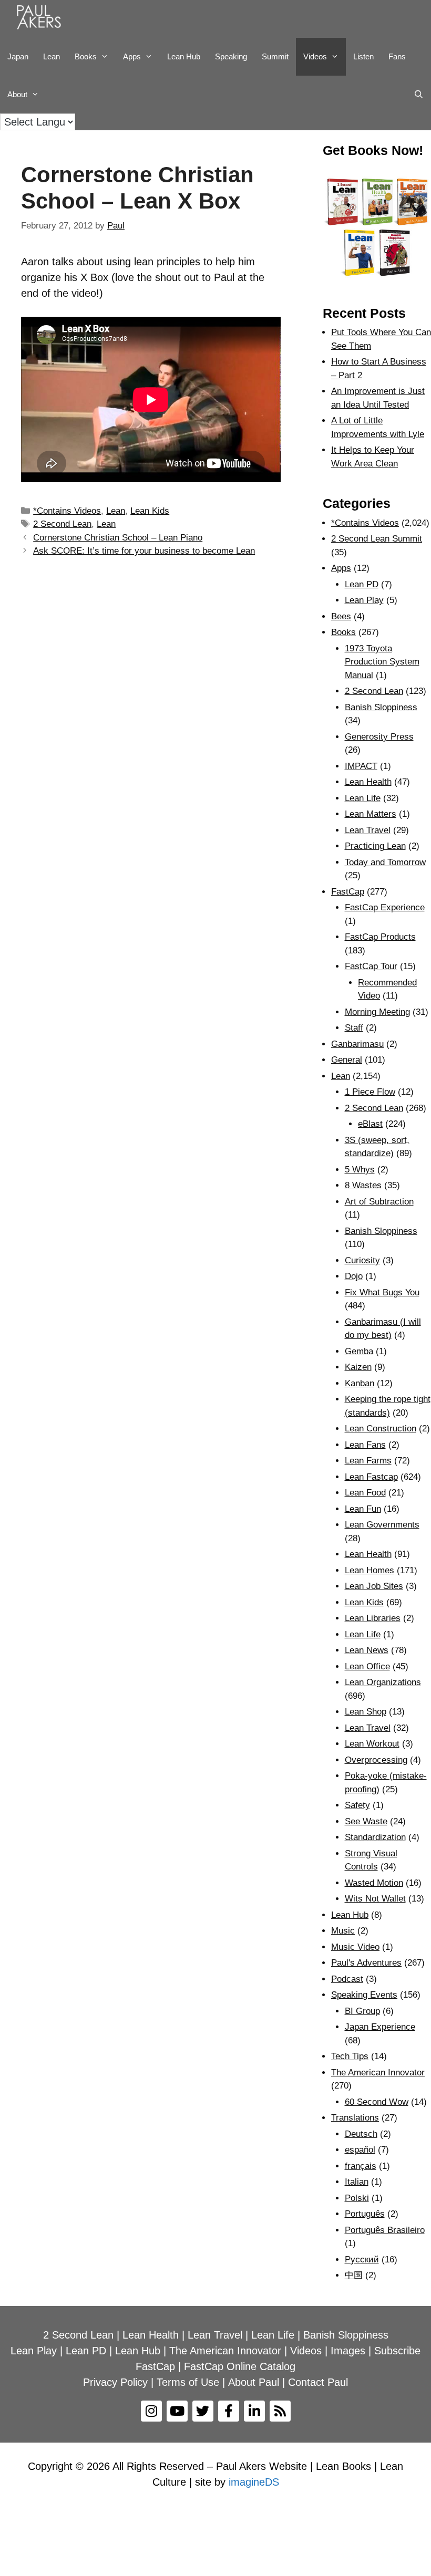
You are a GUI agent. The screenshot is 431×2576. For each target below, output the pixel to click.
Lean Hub (184, 56)
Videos (315, 56)
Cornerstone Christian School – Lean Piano (118, 538)
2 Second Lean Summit (377, 539)
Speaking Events (364, 1995)
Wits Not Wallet (375, 1899)
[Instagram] (151, 2411)
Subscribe (397, 2351)
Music (343, 1931)
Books (86, 56)
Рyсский (362, 2260)
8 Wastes (363, 1185)
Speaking (231, 56)
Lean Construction (381, 1429)
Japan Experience (380, 2027)
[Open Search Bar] (419, 95)
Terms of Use (188, 2382)
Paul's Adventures (366, 1963)
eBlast (370, 1124)
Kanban (360, 1383)
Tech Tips (350, 2056)
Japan (18, 56)
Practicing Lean (375, 846)
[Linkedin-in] (254, 2411)
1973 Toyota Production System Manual (382, 662)
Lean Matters (371, 814)
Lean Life (363, 798)
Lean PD (362, 584)
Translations (355, 2118)
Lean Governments (382, 1525)
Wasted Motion (374, 1883)
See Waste (366, 1821)
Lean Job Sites (374, 1586)
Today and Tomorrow (385, 862)
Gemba (359, 1351)
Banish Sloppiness (381, 707)
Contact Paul (318, 2382)
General (347, 1060)
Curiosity (362, 1260)
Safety (357, 1805)
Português (365, 2214)
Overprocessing (376, 1760)
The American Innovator (378, 2073)
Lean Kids (150, 511)
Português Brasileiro (385, 2230)
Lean (52, 56)
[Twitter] (203, 2411)
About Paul (254, 2382)
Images (348, 2351)
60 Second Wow (377, 2102)
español (360, 2150)
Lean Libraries (373, 1618)
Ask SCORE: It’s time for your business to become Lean (144, 551)
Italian (357, 2182)
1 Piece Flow (370, 1092)
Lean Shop (366, 1712)
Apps (341, 568)
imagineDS (254, 2482)
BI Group (362, 2011)
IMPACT (361, 766)
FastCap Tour (371, 966)
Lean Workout (372, 1744)
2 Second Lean (62, 524)
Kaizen (358, 1367)
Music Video (355, 1947)
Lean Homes (370, 1570)
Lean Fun (363, 1509)
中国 (354, 2275)
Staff (354, 1028)
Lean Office (367, 1666)
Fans (397, 56)
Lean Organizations (383, 1682)
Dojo (354, 1276)
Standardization (375, 1837)
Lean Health (368, 782)
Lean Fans (365, 1445)
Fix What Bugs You (382, 1292)
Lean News (367, 1650)
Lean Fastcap (371, 1477)
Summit (275, 56)
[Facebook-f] (229, 2411)
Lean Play (364, 600)
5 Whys (360, 1170)
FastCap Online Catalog (240, 2366)
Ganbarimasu (357, 1044)
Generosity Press (379, 737)
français (361, 2166)
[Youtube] (177, 2411)
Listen (363, 56)
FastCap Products (380, 937)
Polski (357, 2198)
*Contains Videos (67, 511)
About (17, 94)
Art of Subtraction (379, 1202)
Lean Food (365, 1493)
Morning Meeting (377, 1012)
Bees (341, 616)
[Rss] (280, 2411)
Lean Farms (368, 1461)
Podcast (347, 1979)
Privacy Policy (115, 2382)
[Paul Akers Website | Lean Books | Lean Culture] (42, 19)
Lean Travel (368, 830)
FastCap (348, 892)
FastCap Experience (385, 907)
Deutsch (361, 2134)
